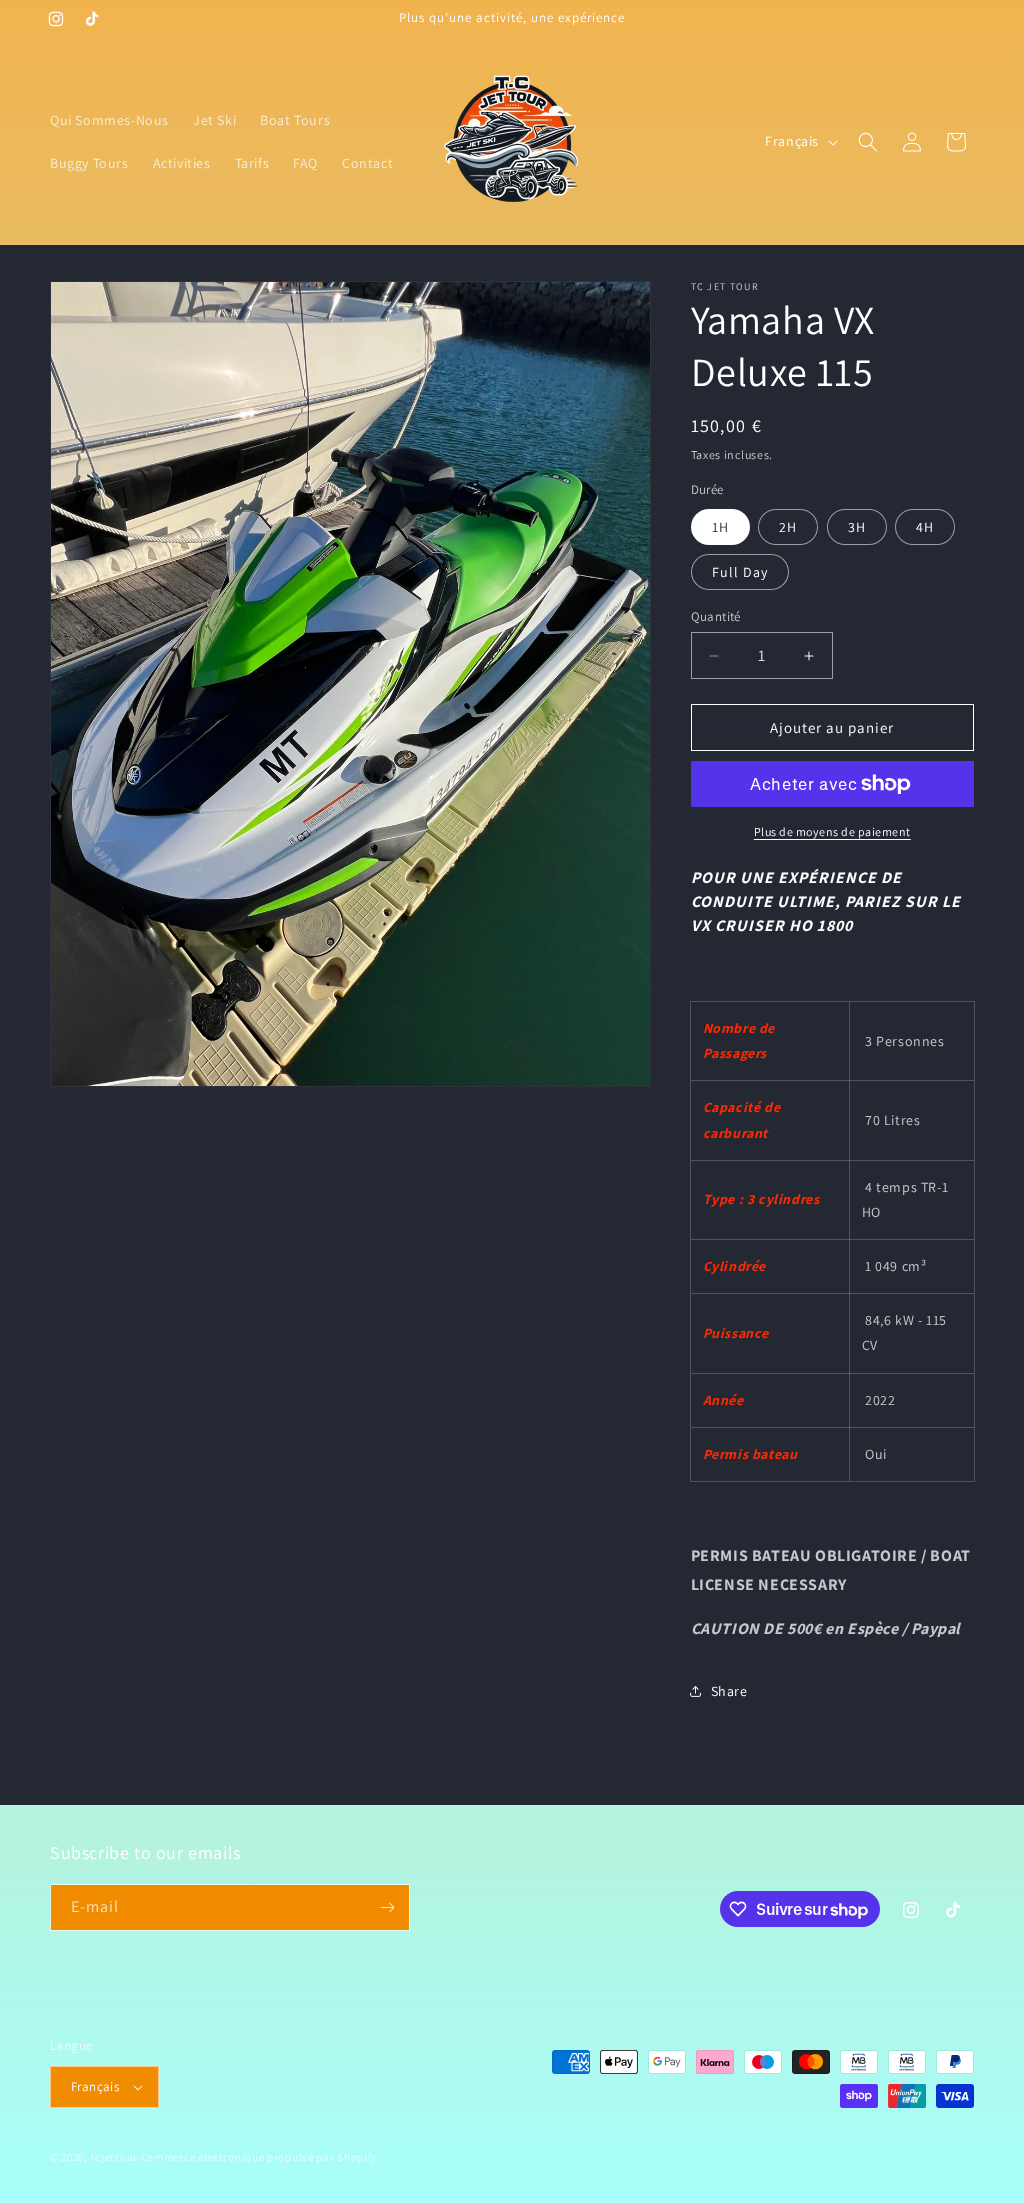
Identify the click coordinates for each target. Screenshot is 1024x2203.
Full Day (740, 572)
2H (788, 527)
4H (925, 527)
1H (720, 527)
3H (857, 527)
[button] (868, 142)
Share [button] (729, 1691)
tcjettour (114, 2157)
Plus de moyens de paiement (832, 831)
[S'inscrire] (387, 1907)
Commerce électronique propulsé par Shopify (259, 2157)
